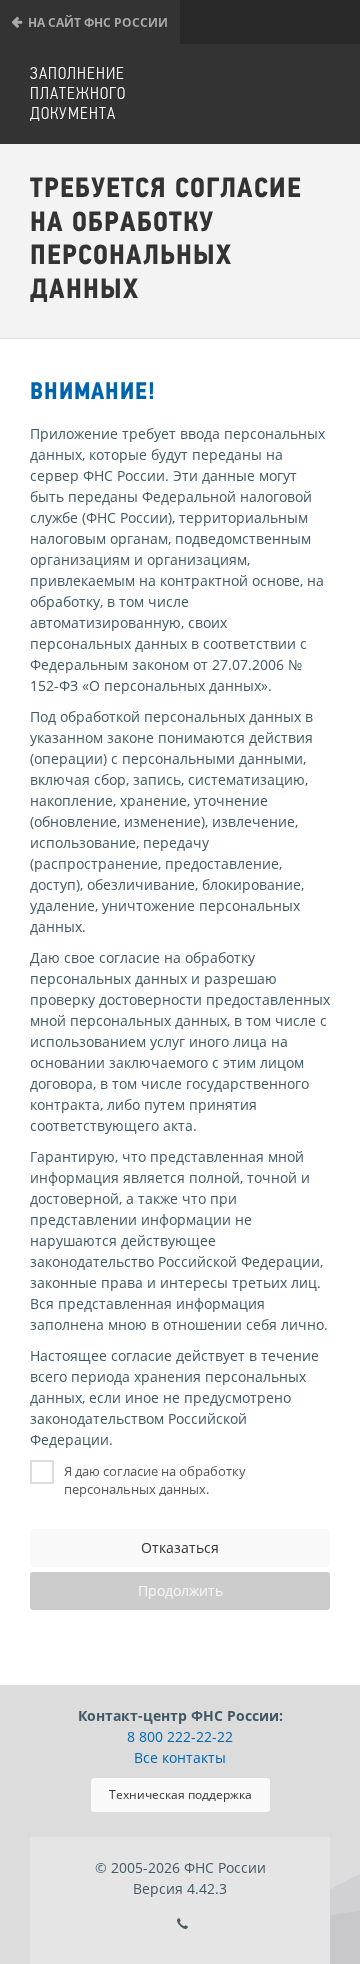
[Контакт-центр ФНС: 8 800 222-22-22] (183, 1924)
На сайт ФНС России (98, 22)
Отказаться (180, 1547)
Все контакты (180, 1757)
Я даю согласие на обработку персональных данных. (155, 1480)
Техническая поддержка (180, 1794)
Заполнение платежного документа (78, 93)
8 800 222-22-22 (180, 1736)
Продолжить (180, 1590)
